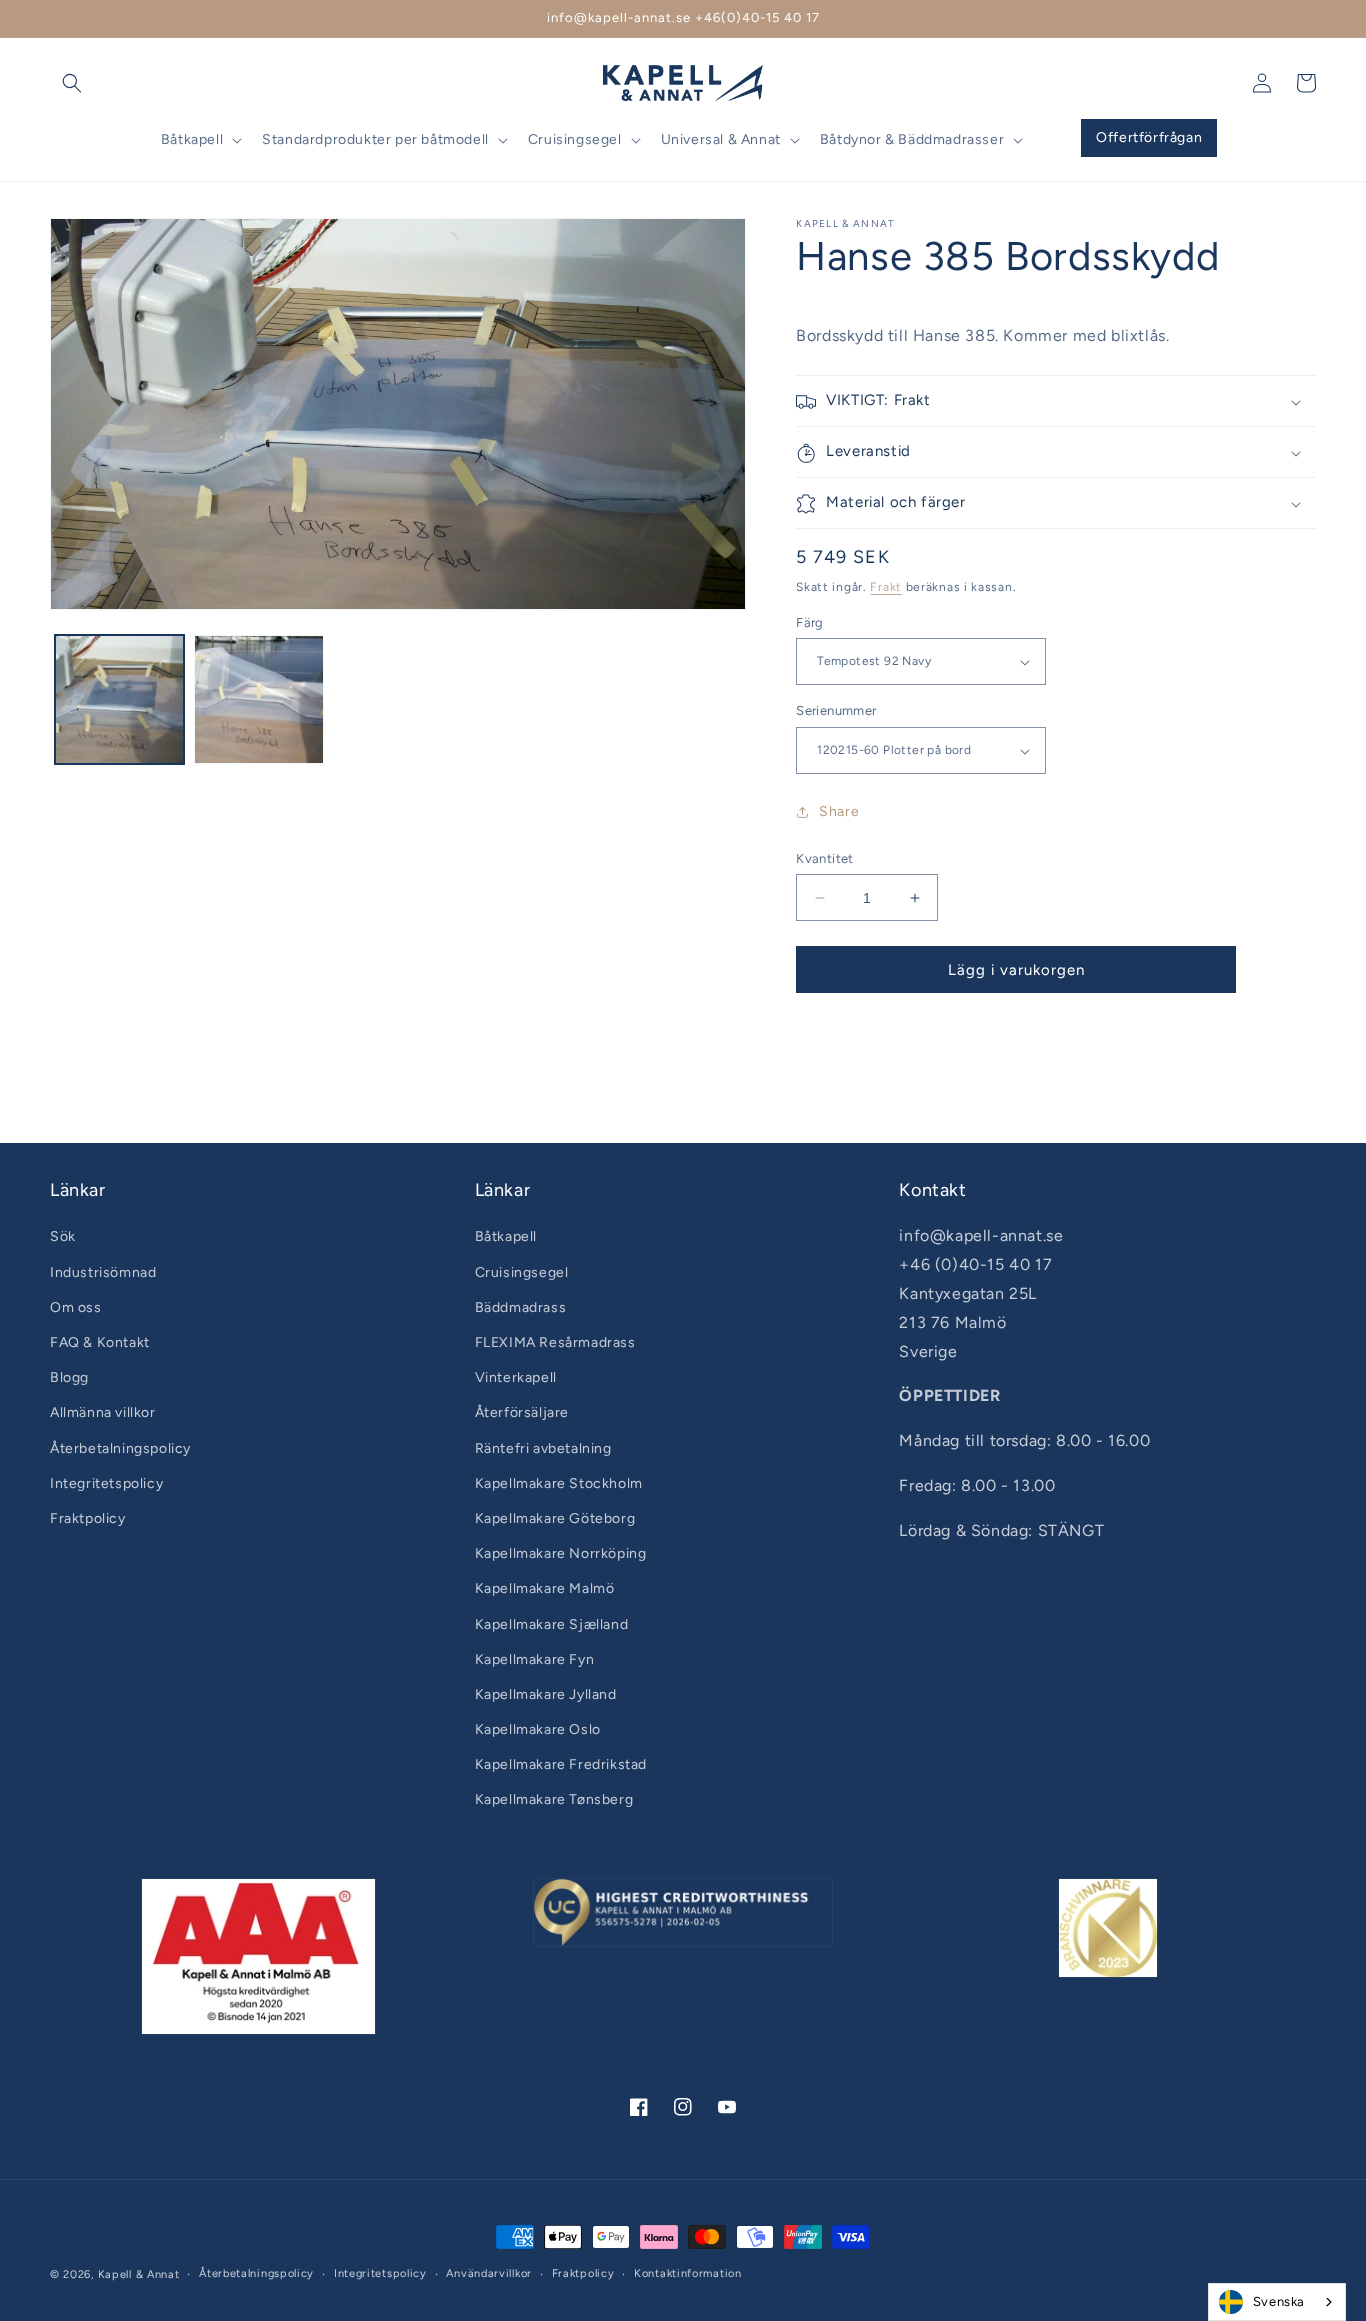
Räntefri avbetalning (543, 1448)
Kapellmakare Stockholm (559, 1483)
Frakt (886, 588)
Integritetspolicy (106, 1483)
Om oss (76, 1307)
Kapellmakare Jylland (546, 1694)
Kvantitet (825, 858)
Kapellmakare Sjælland (552, 1624)
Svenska (1279, 2301)
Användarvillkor (489, 2273)
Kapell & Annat (139, 2274)
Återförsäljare (522, 1412)
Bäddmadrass (521, 1307)
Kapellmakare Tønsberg (554, 1799)
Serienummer (836, 711)
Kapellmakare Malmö (545, 1588)
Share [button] (839, 812)
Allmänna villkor (103, 1412)
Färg (810, 622)
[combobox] (1277, 2302)
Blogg (69, 1377)
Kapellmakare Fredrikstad (561, 1764)
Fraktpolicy (88, 1518)
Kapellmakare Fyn (535, 1659)
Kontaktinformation (688, 2273)
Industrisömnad (103, 1272)
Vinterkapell (516, 1377)
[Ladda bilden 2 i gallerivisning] (258, 699)
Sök (63, 1236)
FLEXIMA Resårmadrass (555, 1342)
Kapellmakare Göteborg (555, 1518)
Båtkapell (506, 1236)
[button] (72, 83)
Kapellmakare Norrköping (561, 1553)
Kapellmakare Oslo (538, 1729)
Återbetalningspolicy (120, 1448)
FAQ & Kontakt (100, 1342)
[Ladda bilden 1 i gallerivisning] (119, 699)
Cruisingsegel (522, 1272)
